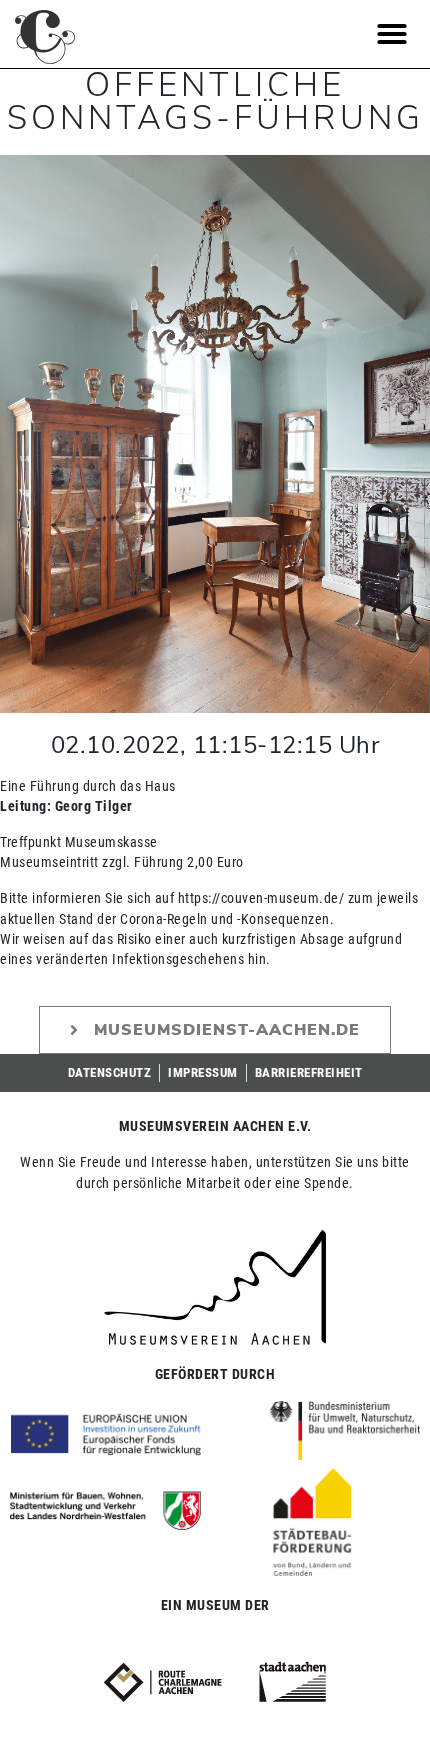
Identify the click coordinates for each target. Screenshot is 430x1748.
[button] (392, 34)
